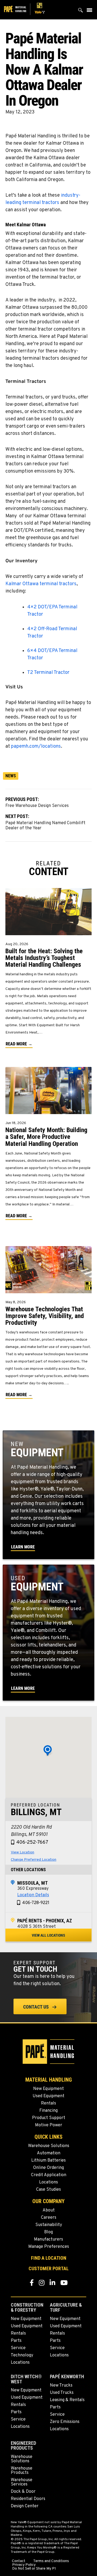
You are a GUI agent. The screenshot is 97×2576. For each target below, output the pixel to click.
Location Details (33, 1895)
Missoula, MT (32, 1883)
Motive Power (49, 2125)
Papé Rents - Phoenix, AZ (45, 1921)
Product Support (49, 2118)
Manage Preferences (49, 2247)
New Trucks (61, 2386)
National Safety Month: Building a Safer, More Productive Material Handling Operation (46, 1137)
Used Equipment (48, 2096)
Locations (48, 2182)
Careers (49, 2218)
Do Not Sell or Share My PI (34, 2569)
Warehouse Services (22, 2482)
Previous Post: (37, 802)
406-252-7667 (32, 1842)
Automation (49, 2153)
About (49, 2210)
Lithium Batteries (48, 2161)
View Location (22, 1852)
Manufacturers (48, 2239)
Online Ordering (48, 2168)
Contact (19, 2561)
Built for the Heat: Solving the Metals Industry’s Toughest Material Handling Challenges (44, 958)
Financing (48, 2111)
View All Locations (48, 1935)
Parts (16, 2341)
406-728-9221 (36, 1903)
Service (18, 2348)
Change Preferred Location (34, 1860)
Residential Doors (28, 2499)
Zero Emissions (65, 2422)
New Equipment (48, 2089)
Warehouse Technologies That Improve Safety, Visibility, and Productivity (45, 1316)
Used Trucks (62, 2393)
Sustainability (49, 2225)
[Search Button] (81, 11)
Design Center (25, 2506)
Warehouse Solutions (49, 2146)
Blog (48, 2232)
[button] (19, 1043)
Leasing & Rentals (67, 2400)
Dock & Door (23, 2492)
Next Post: (45, 819)
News (11, 776)
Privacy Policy (24, 2565)
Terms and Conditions (51, 2561)
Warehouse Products (22, 2471)
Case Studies (48, 2190)
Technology (22, 2355)
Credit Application (49, 2175)
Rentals (48, 2103)
